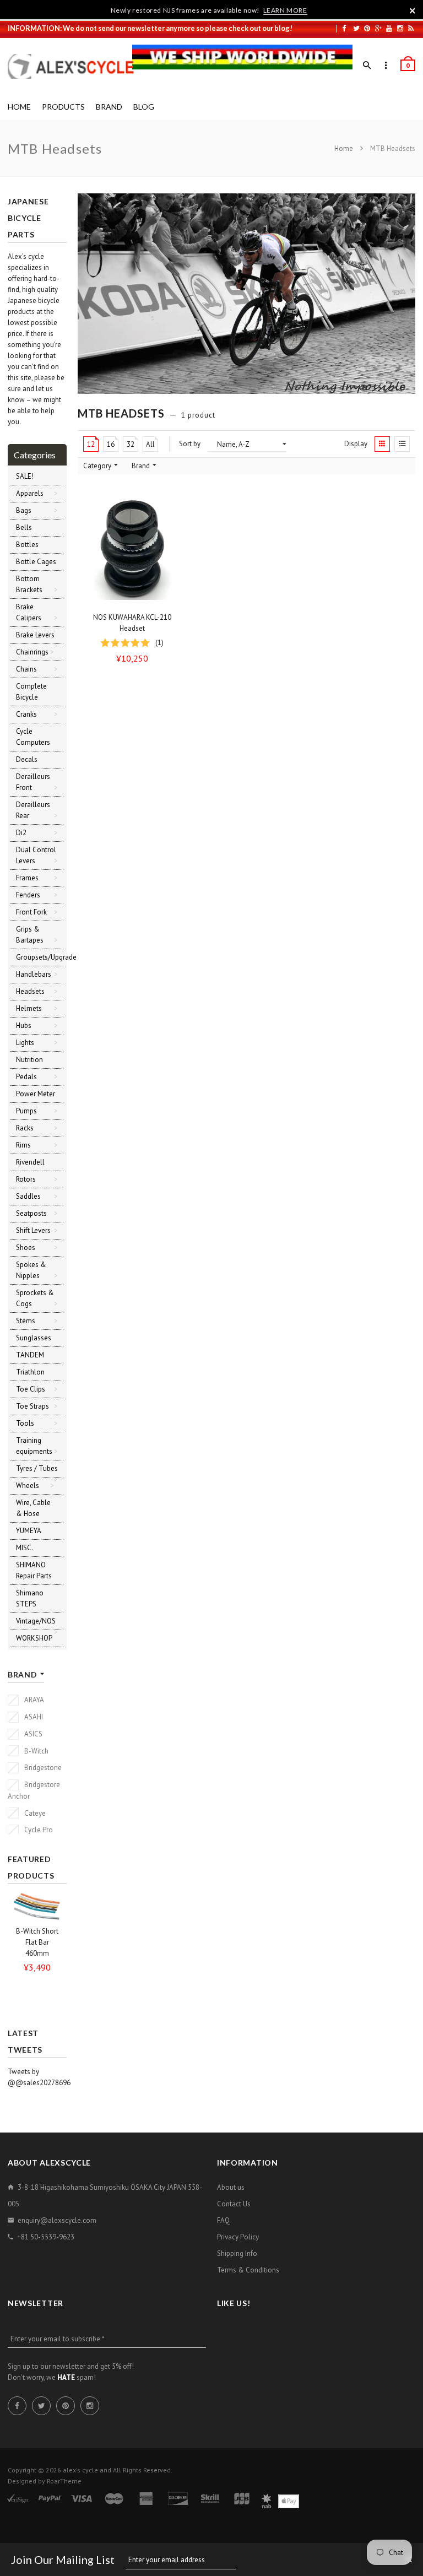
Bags (24, 510)
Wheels (28, 1485)
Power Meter (36, 1094)
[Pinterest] (367, 28)
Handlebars (34, 974)
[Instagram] (400, 28)
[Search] (367, 66)
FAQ (223, 2220)
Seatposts (31, 1213)
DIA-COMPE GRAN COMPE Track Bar (37, 1948)
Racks (25, 1128)
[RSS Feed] (411, 28)
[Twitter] (356, 28)
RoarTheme (64, 2481)
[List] (402, 444)
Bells (24, 527)
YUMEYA (29, 1531)
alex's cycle (80, 2470)
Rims (23, 1145)
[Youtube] (389, 28)
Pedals (26, 1077)
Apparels (30, 493)
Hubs (24, 1025)
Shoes (26, 1248)
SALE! (25, 476)
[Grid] (382, 444)
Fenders (28, 895)
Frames (27, 878)
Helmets (29, 1008)
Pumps (26, 1111)
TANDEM (30, 1355)
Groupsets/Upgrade (46, 957)
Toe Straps (32, 1406)
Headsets (30, 991)
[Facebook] (344, 28)
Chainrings (32, 652)
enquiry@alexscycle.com (57, 2220)
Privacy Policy (238, 2237)
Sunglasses (34, 1338)
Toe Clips (31, 1389)
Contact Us (234, 2204)
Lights (25, 1043)
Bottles (27, 545)
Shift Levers (33, 1230)
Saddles (28, 1196)
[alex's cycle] (77, 66)
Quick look (174, 597)
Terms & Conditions (248, 2270)
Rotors (26, 1179)
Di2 (21, 833)
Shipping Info (237, 2253)
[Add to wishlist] (171, 508)
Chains (26, 669)
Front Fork (31, 912)
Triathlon (30, 1372)
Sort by (190, 444)
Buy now (135, 597)
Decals (27, 759)
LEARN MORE (285, 10)
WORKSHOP (34, 1638)
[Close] (413, 10)
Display (356, 444)
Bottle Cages (36, 562)
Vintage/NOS (36, 1621)
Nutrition (29, 1060)
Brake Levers (35, 635)
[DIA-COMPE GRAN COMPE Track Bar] (37, 1909)
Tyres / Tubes (37, 1468)
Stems (26, 1321)
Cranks (26, 714)
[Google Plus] (378, 28)
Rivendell (30, 1162)
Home (345, 148)
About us (231, 2187)
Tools (25, 1423)
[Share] (171, 530)
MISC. (25, 1548)
